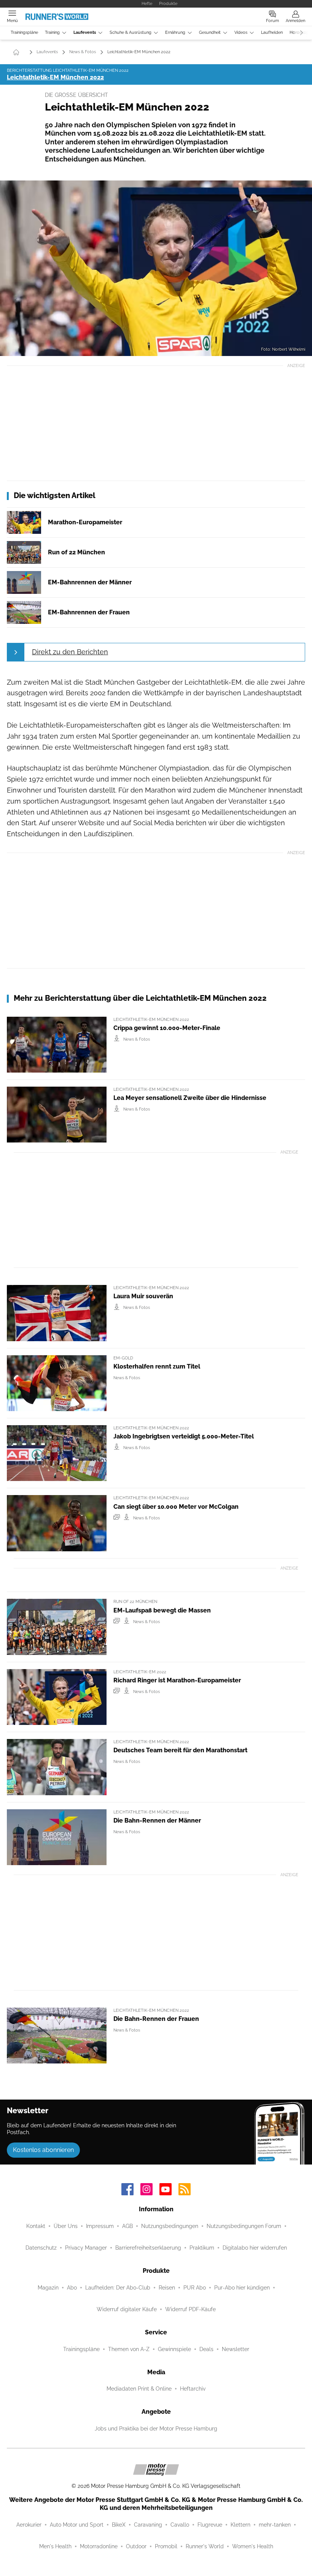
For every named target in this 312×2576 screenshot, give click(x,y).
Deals (206, 2349)
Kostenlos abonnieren (43, 2150)
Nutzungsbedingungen (170, 2226)
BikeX (119, 2525)
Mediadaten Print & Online (139, 2389)
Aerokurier (29, 2525)
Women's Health (253, 2546)
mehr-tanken (275, 2525)
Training (52, 32)
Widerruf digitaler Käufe (127, 2309)
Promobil (166, 2546)
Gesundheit (210, 32)
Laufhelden (272, 32)
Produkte (168, 3)
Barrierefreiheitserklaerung (148, 2248)
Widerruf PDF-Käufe (190, 2309)
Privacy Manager (86, 2248)
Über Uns (66, 2226)
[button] (156, 268)
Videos (241, 32)
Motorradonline (99, 2546)
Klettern (240, 2525)
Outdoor (136, 2546)
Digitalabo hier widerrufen (255, 2248)
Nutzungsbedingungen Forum (244, 2226)
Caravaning (148, 2525)
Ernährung (175, 32)
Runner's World (205, 2546)
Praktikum (202, 2248)
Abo (72, 2288)
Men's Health (55, 2546)
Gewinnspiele (174, 2349)
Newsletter (236, 2349)
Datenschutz (41, 2248)
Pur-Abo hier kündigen (242, 2288)
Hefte (147, 3)
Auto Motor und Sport (77, 2525)
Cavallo (180, 2525)
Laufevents (85, 32)
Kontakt (36, 2226)
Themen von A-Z (129, 2349)
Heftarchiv (193, 2389)
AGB (127, 2226)
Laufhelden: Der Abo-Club (118, 2288)
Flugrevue (210, 2525)
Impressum (100, 2226)
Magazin (48, 2288)
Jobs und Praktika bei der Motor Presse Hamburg (156, 2429)
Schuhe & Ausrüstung (131, 32)
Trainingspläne (24, 32)
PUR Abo (195, 2288)
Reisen (167, 2288)
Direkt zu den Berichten (70, 652)
